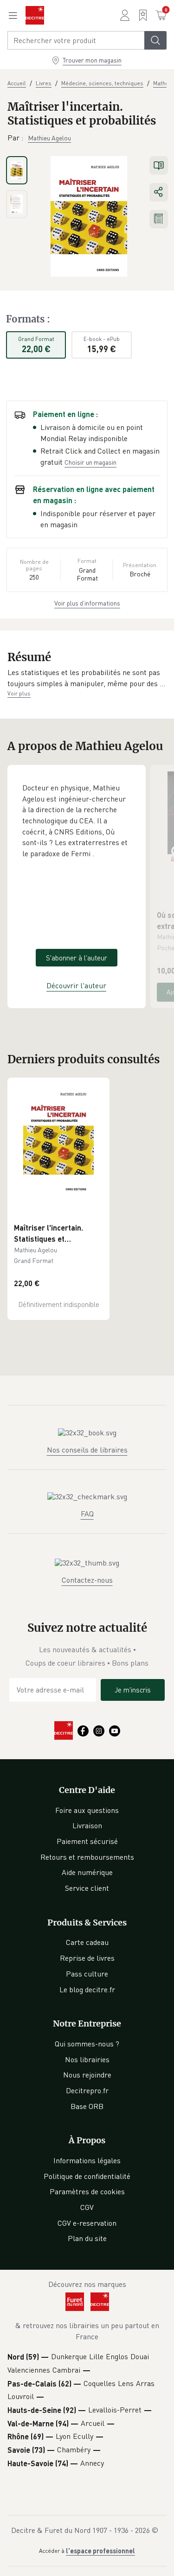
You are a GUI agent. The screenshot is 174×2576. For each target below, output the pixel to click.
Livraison (87, 1825)
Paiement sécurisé (87, 1841)
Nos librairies (87, 2059)
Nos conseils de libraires (87, 1450)
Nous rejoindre (87, 2075)
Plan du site (87, 2238)
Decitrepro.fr (87, 2090)
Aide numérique (87, 1872)
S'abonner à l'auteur (77, 958)
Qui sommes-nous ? (87, 2044)
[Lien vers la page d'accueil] (35, 15)
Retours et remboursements (87, 1857)
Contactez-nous (87, 1580)
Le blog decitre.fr (87, 1989)
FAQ (87, 1514)
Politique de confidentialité (87, 2176)
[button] (87, 678)
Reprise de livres (87, 1958)
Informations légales (87, 2160)
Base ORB (87, 2106)
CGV (87, 2207)
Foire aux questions (87, 1810)
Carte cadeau (87, 1942)
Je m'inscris (133, 1690)
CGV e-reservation (87, 2223)
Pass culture (87, 1974)
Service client (87, 1888)
